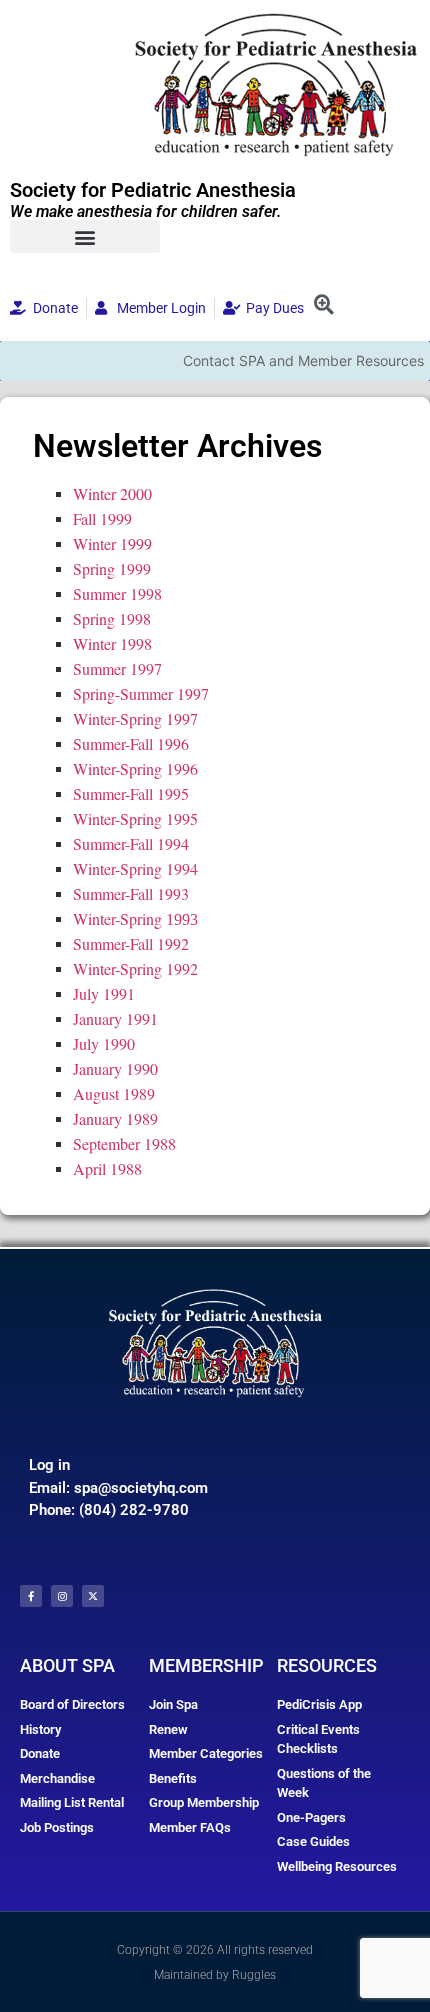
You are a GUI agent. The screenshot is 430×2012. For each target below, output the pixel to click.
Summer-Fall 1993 (131, 893)
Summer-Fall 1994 (131, 843)
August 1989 (114, 1093)
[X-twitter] (93, 1596)
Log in (49, 1465)
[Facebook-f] (31, 1596)
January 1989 (115, 1118)
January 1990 (115, 1068)
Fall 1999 (102, 518)
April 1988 (107, 1168)
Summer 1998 (117, 593)
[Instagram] (62, 1596)
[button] (85, 236)
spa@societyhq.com (141, 1488)
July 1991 (104, 993)
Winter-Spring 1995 (135, 818)
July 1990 (104, 1043)
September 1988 (124, 1143)
